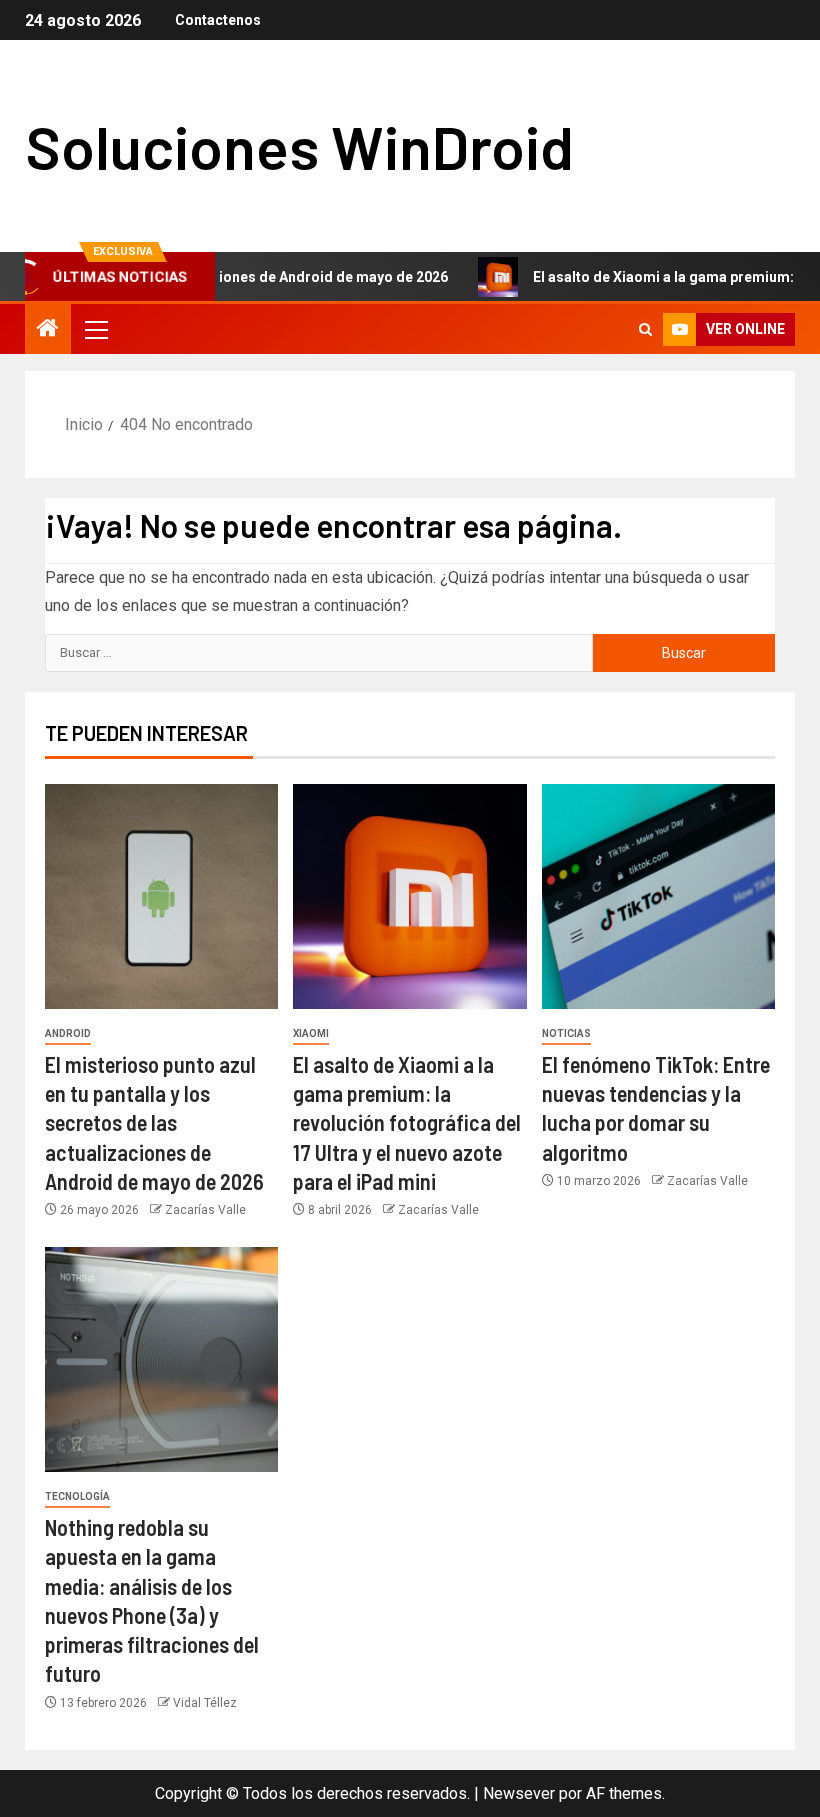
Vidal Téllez (205, 1703)
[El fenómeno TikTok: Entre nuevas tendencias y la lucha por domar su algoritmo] (658, 896)
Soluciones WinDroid (299, 146)
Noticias (566, 1033)
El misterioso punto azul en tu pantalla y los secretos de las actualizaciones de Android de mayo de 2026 (154, 1122)
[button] (95, 329)
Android (68, 1033)
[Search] (645, 329)
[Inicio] (48, 330)
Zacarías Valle (205, 1210)
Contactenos (218, 20)
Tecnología (77, 1496)
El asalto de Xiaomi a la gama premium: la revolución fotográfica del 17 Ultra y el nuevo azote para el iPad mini (407, 1122)
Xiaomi (311, 1033)
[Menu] (95, 329)
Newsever (519, 1793)
